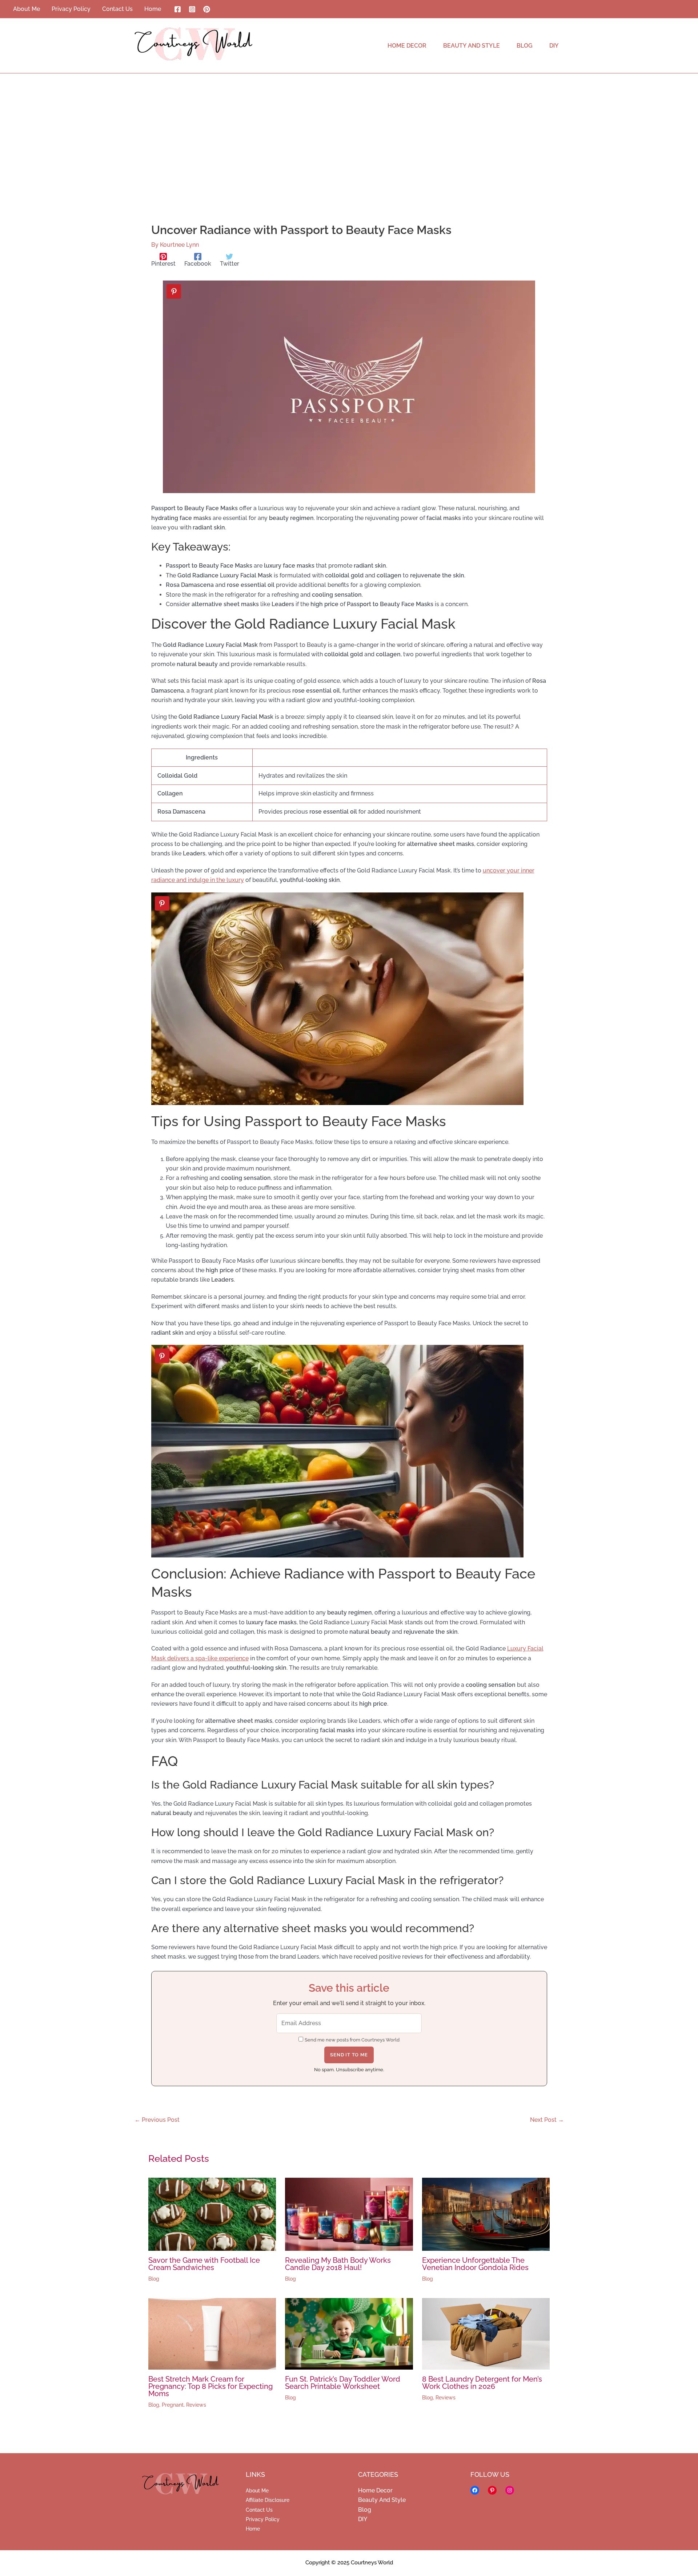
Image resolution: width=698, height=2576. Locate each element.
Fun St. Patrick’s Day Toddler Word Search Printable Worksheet (343, 2383)
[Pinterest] (207, 9)
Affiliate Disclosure (268, 2500)
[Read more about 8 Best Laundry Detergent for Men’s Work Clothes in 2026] (486, 2333)
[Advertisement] (349, 128)
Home (253, 2529)
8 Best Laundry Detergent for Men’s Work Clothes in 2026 (482, 2383)
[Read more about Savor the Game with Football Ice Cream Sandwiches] (212, 2214)
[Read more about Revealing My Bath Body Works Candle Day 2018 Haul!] (349, 2214)
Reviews (196, 2405)
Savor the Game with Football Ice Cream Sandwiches (204, 2264)
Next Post (547, 2120)
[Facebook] (178, 9)
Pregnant (173, 2405)
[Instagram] (192, 9)
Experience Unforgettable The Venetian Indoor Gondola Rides (475, 2264)
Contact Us (259, 2510)
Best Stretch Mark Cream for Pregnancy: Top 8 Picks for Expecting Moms (210, 2386)
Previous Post (157, 2120)
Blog (154, 2279)
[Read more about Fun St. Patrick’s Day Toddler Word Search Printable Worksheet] (349, 2333)
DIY (363, 2519)
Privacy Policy (263, 2519)
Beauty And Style (382, 2500)
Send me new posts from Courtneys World (352, 2040)
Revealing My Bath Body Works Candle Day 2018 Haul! (338, 2264)
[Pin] (174, 291)
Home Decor (375, 2490)
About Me (257, 2491)
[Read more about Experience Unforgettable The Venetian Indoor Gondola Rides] (486, 2214)
